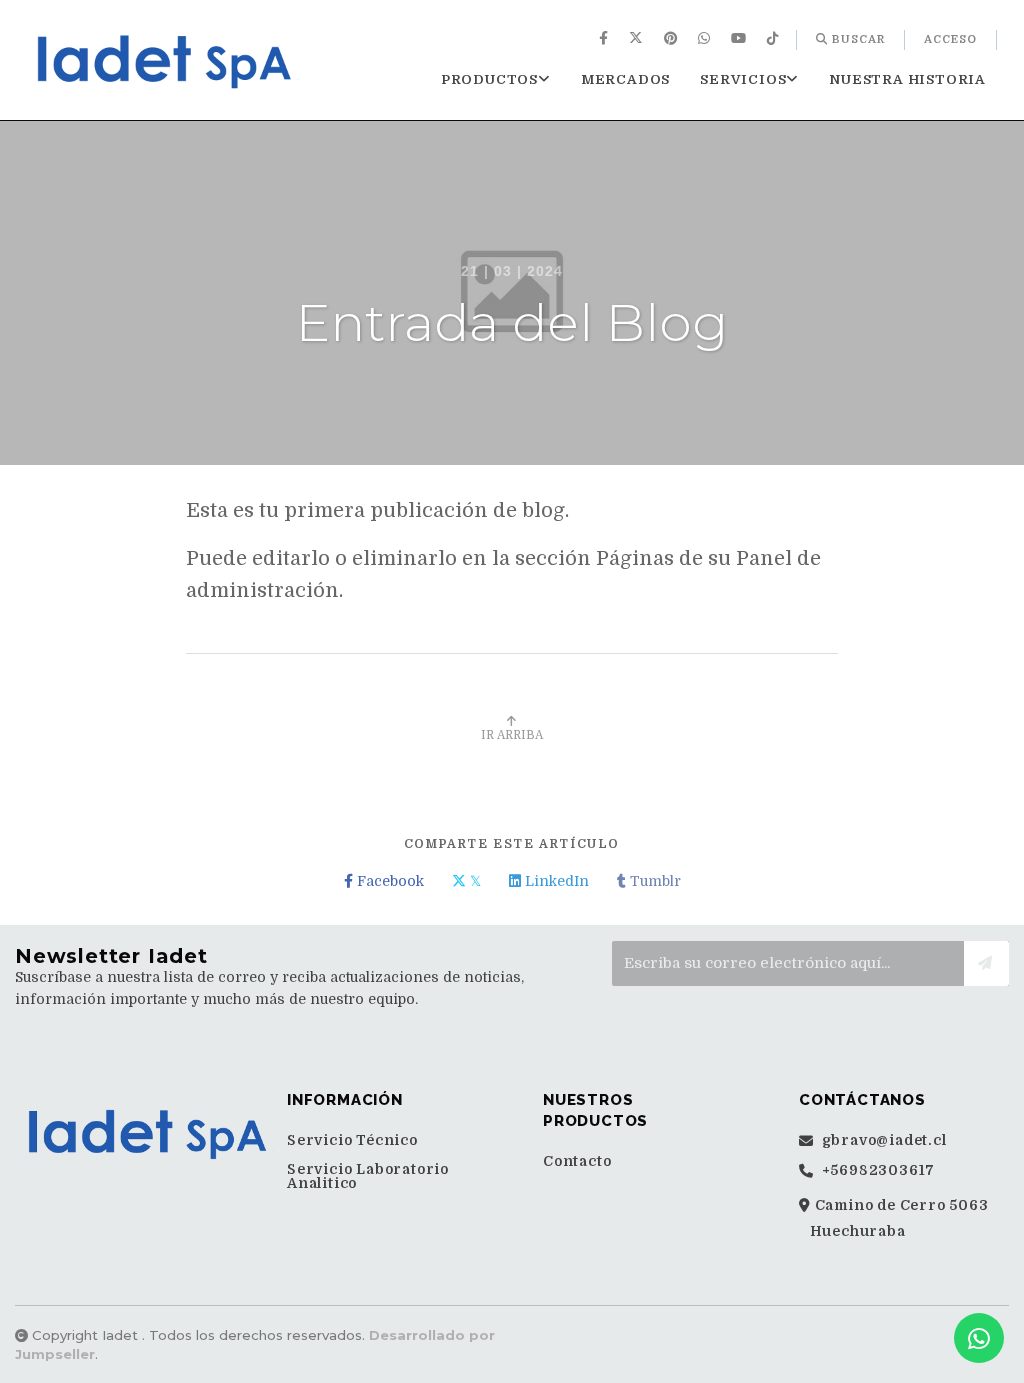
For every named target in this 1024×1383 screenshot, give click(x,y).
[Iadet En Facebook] (606, 40)
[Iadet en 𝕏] (638, 40)
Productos (489, 79)
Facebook (388, 881)
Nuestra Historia (907, 79)
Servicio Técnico (352, 1140)
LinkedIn (555, 881)
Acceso (950, 39)
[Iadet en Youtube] (741, 40)
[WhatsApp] (706, 40)
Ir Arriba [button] (512, 735)
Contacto (577, 1161)
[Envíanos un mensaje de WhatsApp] (979, 1338)
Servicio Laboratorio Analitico (368, 1176)
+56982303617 (876, 1170)
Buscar (856, 39)
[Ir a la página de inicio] (167, 62)
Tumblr (653, 881)
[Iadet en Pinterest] (673, 40)
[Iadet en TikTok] (775, 40)
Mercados (625, 79)
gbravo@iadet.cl (882, 1140)
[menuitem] (606, 40)
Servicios (743, 79)
